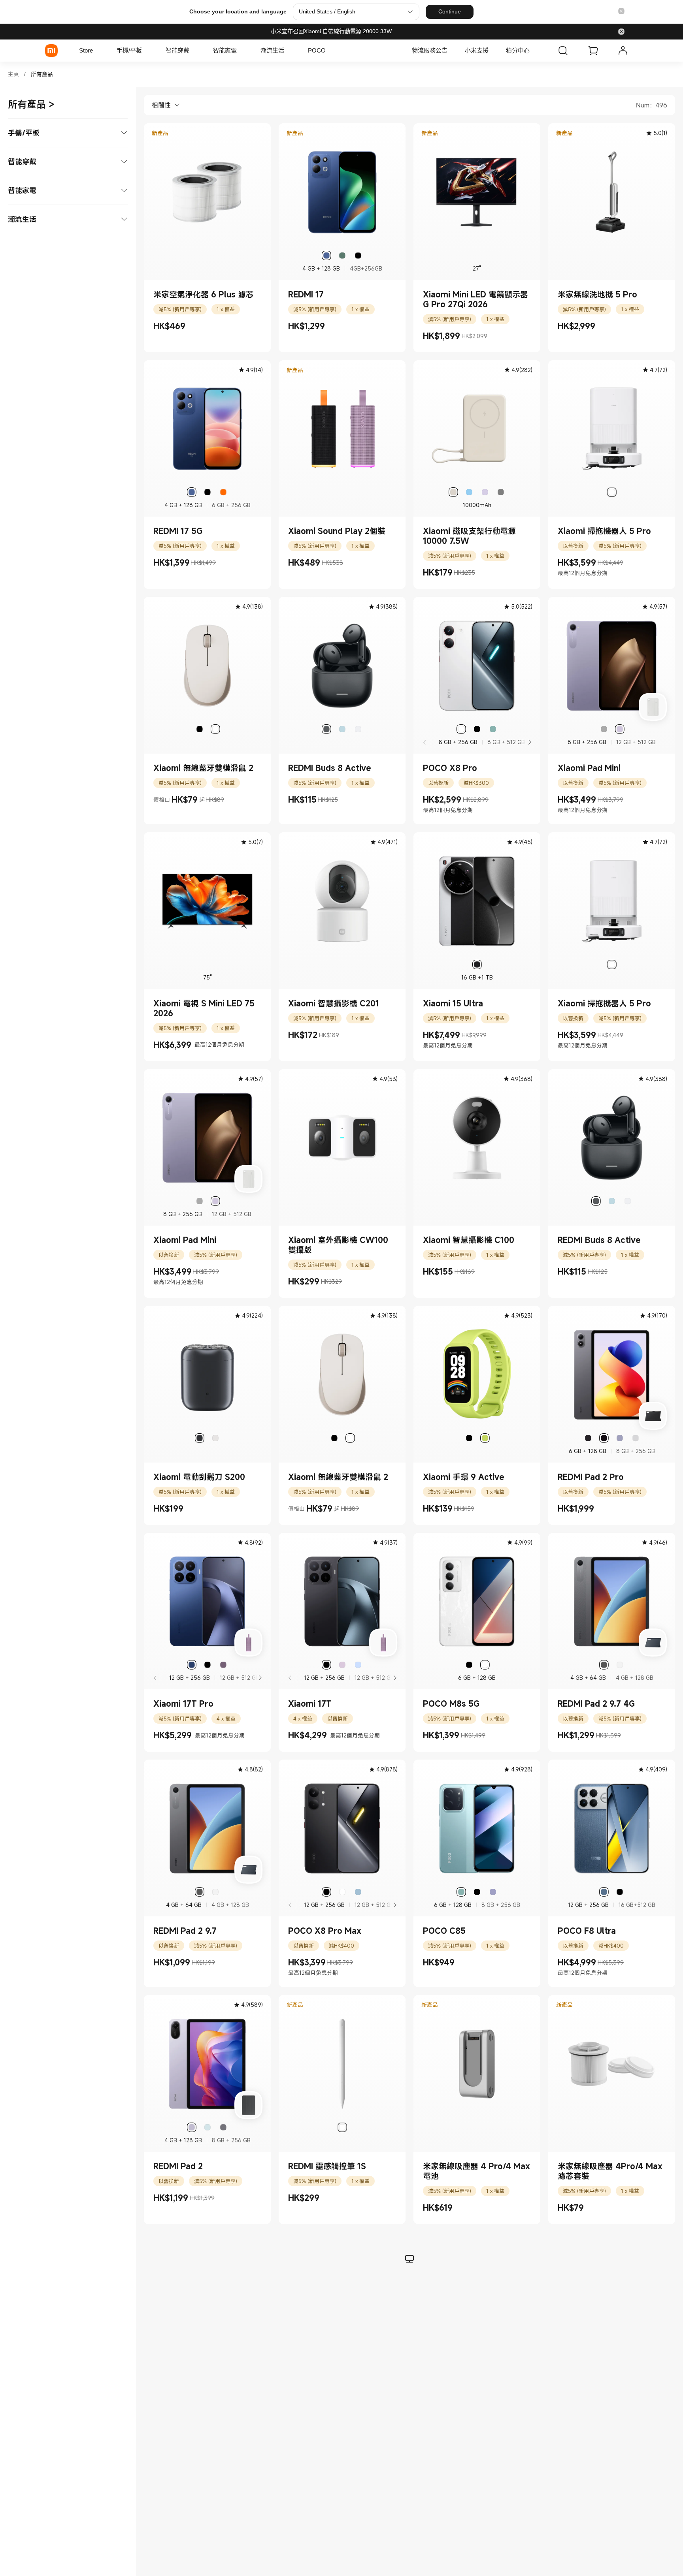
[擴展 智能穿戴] (193, 51)
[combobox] (162, 105)
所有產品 (42, 74)
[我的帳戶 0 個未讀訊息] (623, 51)
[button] (621, 12)
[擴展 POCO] (330, 51)
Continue (450, 11)
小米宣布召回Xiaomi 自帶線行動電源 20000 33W (331, 31)
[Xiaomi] (51, 51)
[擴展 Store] (97, 51)
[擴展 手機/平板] (146, 51)
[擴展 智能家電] (241, 51)
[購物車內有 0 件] (593, 51)
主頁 (13, 74)
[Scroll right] (529, 742)
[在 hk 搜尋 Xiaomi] (563, 51)
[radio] (326, 256)
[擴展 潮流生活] (288, 51)
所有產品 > (31, 104)
